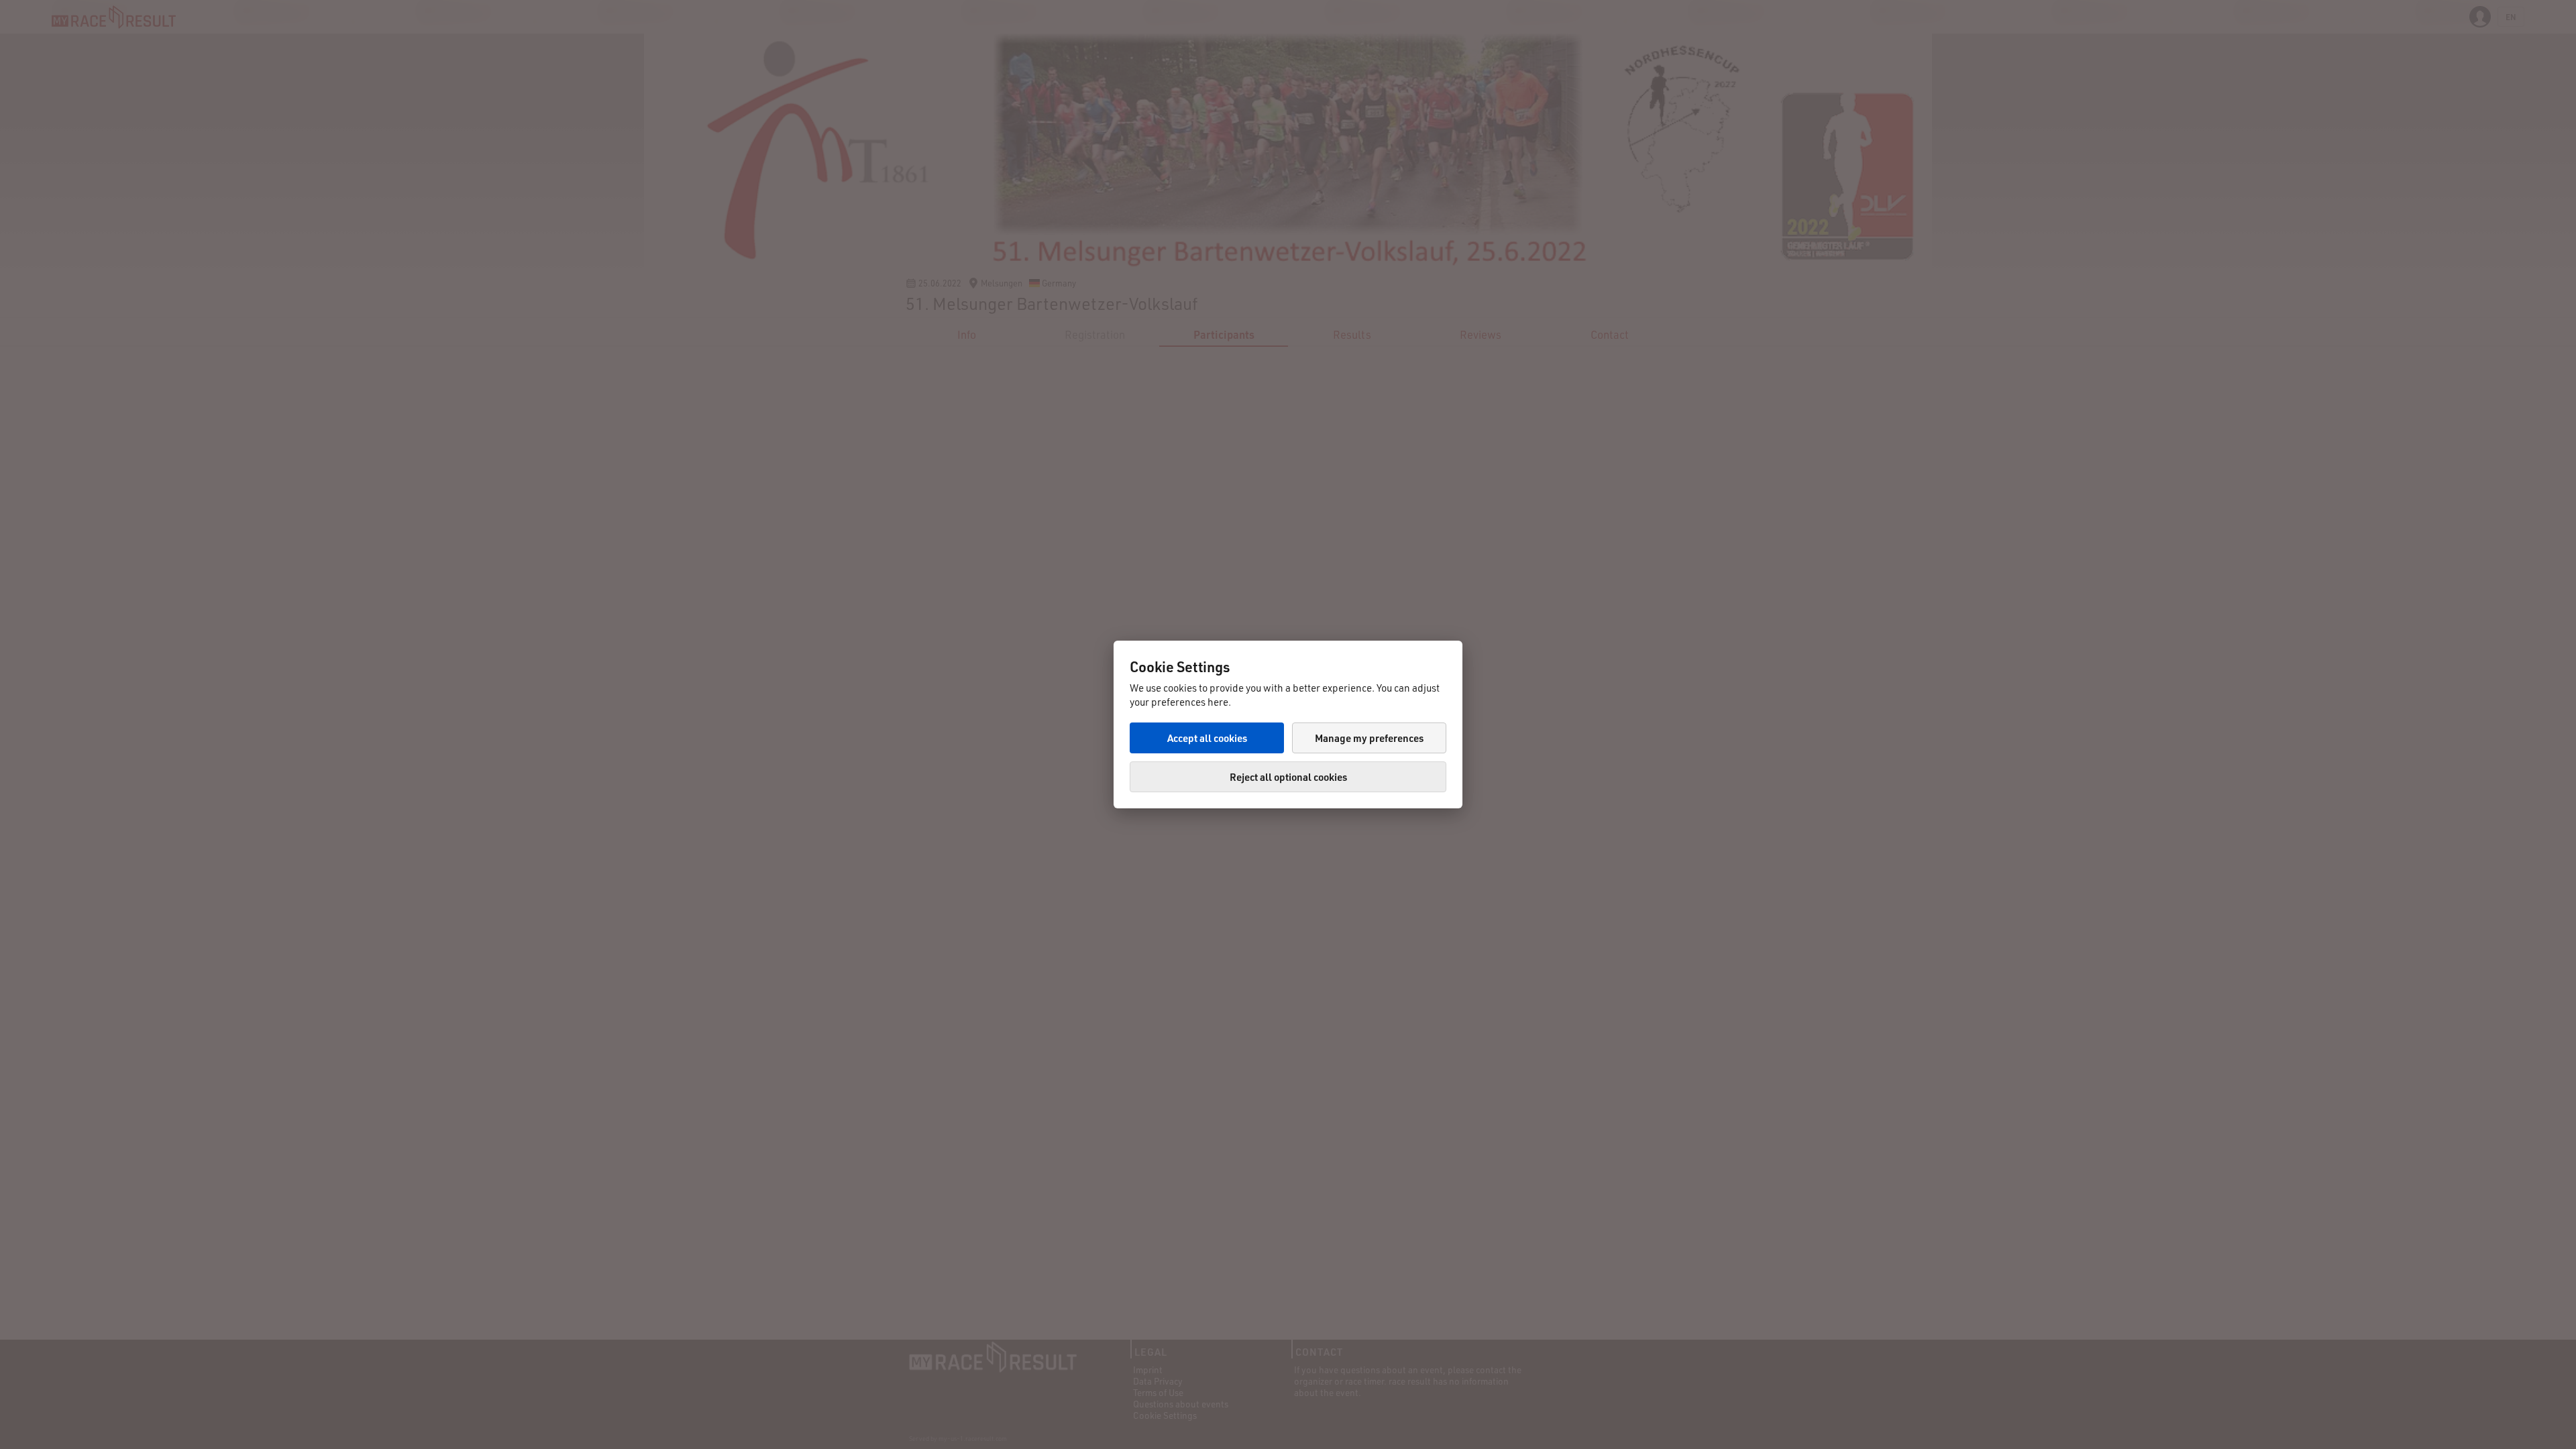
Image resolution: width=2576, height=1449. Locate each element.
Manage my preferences (1369, 738)
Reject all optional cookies (1288, 777)
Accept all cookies (1207, 738)
